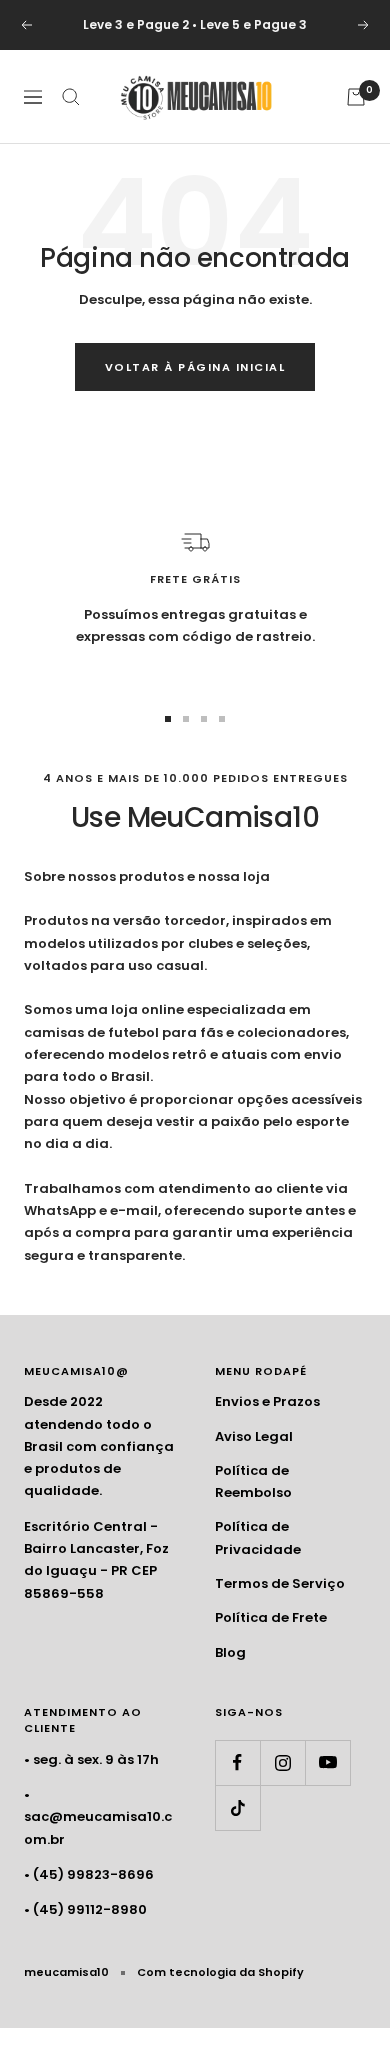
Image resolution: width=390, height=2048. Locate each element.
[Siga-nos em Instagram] (282, 1762)
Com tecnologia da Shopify (220, 1972)
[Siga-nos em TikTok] (237, 1807)
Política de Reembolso (253, 1481)
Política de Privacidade (258, 1537)
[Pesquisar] (71, 97)
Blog (230, 1652)
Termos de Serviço (280, 1583)
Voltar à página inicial (195, 367)
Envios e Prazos (267, 1401)
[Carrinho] (356, 97)
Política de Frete (271, 1617)
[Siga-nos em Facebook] (237, 1762)
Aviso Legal (254, 1436)
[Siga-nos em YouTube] (327, 1762)
